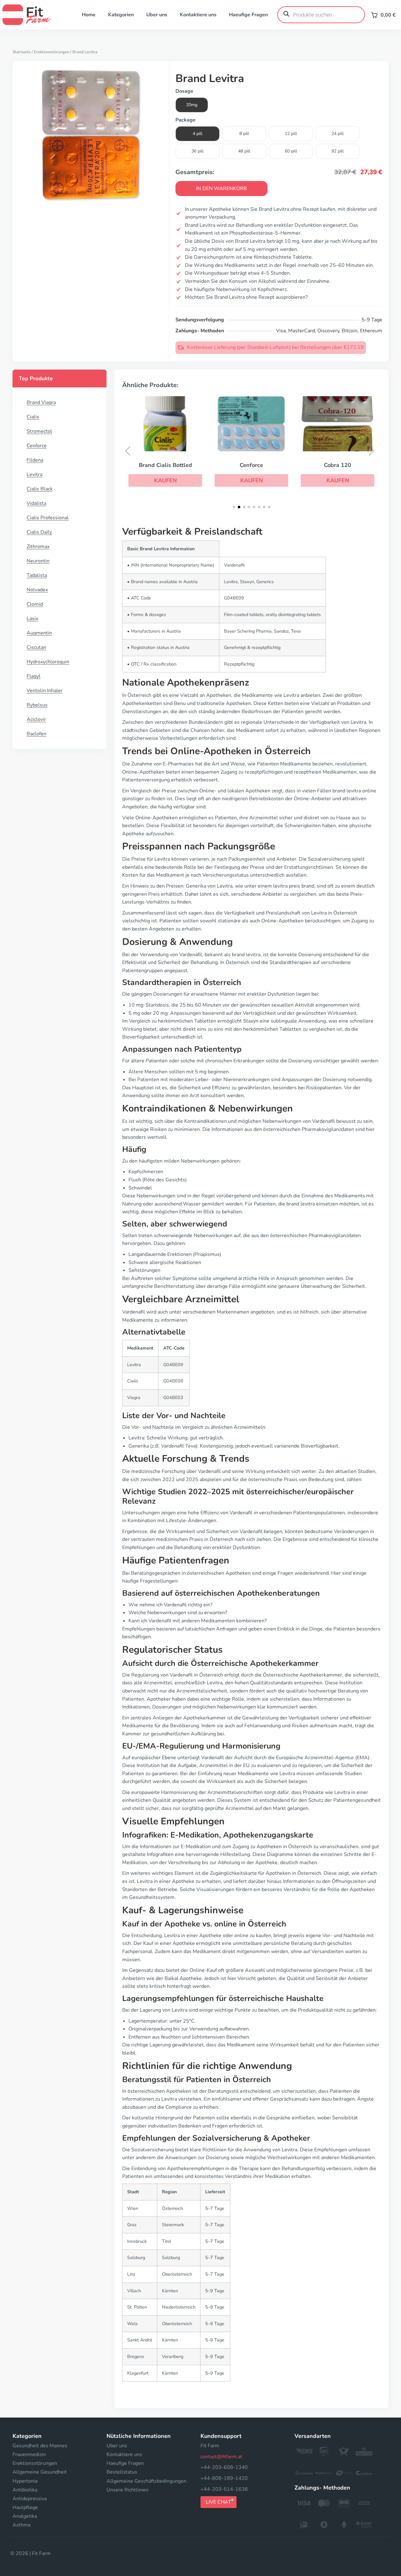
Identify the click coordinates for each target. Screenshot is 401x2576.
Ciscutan (36, 647)
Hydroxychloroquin (48, 662)
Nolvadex (37, 590)
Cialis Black (40, 489)
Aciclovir (36, 719)
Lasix (32, 619)
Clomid (35, 604)
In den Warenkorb (221, 189)
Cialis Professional (48, 518)
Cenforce (37, 446)
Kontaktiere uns (198, 15)
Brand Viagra (41, 402)
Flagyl (34, 676)
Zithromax (38, 547)
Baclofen (36, 734)
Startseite (22, 52)
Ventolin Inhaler (45, 691)
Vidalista (36, 503)
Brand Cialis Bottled (165, 465)
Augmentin (39, 633)
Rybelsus (37, 705)
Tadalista (37, 575)
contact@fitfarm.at (221, 2457)
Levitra (34, 474)
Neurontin (38, 561)
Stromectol (39, 431)
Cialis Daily (39, 532)
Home (89, 15)
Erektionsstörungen (52, 52)
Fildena (35, 460)
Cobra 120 (338, 465)
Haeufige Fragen (248, 15)
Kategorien (121, 15)
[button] (165, 480)
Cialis (33, 417)
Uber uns (157, 15)
